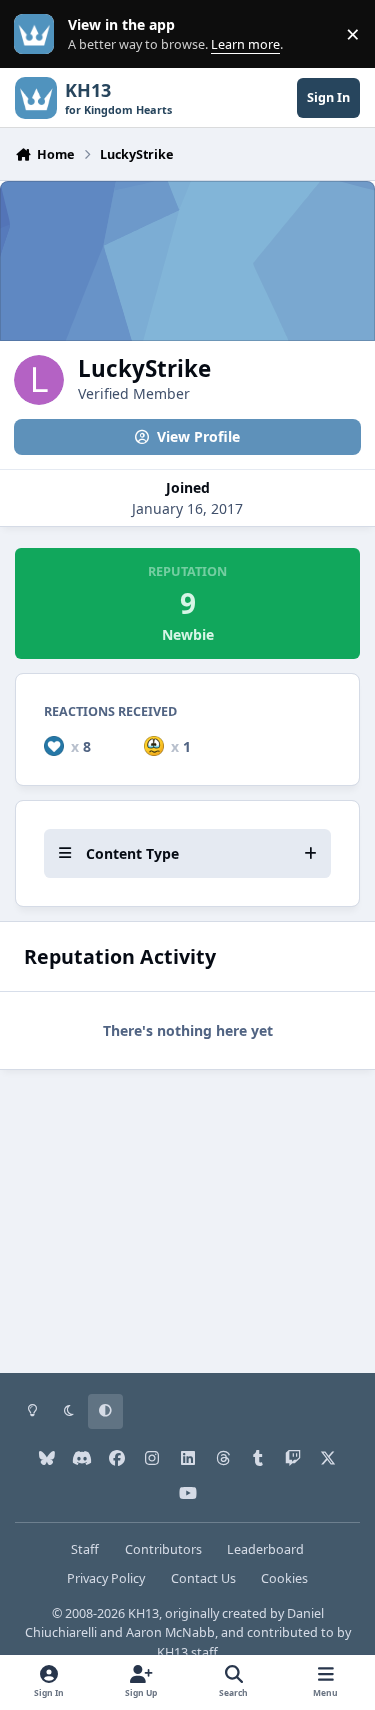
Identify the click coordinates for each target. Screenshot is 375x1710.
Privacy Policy (106, 1578)
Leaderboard (265, 1549)
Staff (85, 1549)
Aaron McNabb (170, 1632)
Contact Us (203, 1578)
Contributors (163, 1549)
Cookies (284, 1578)
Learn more (38, 34)
